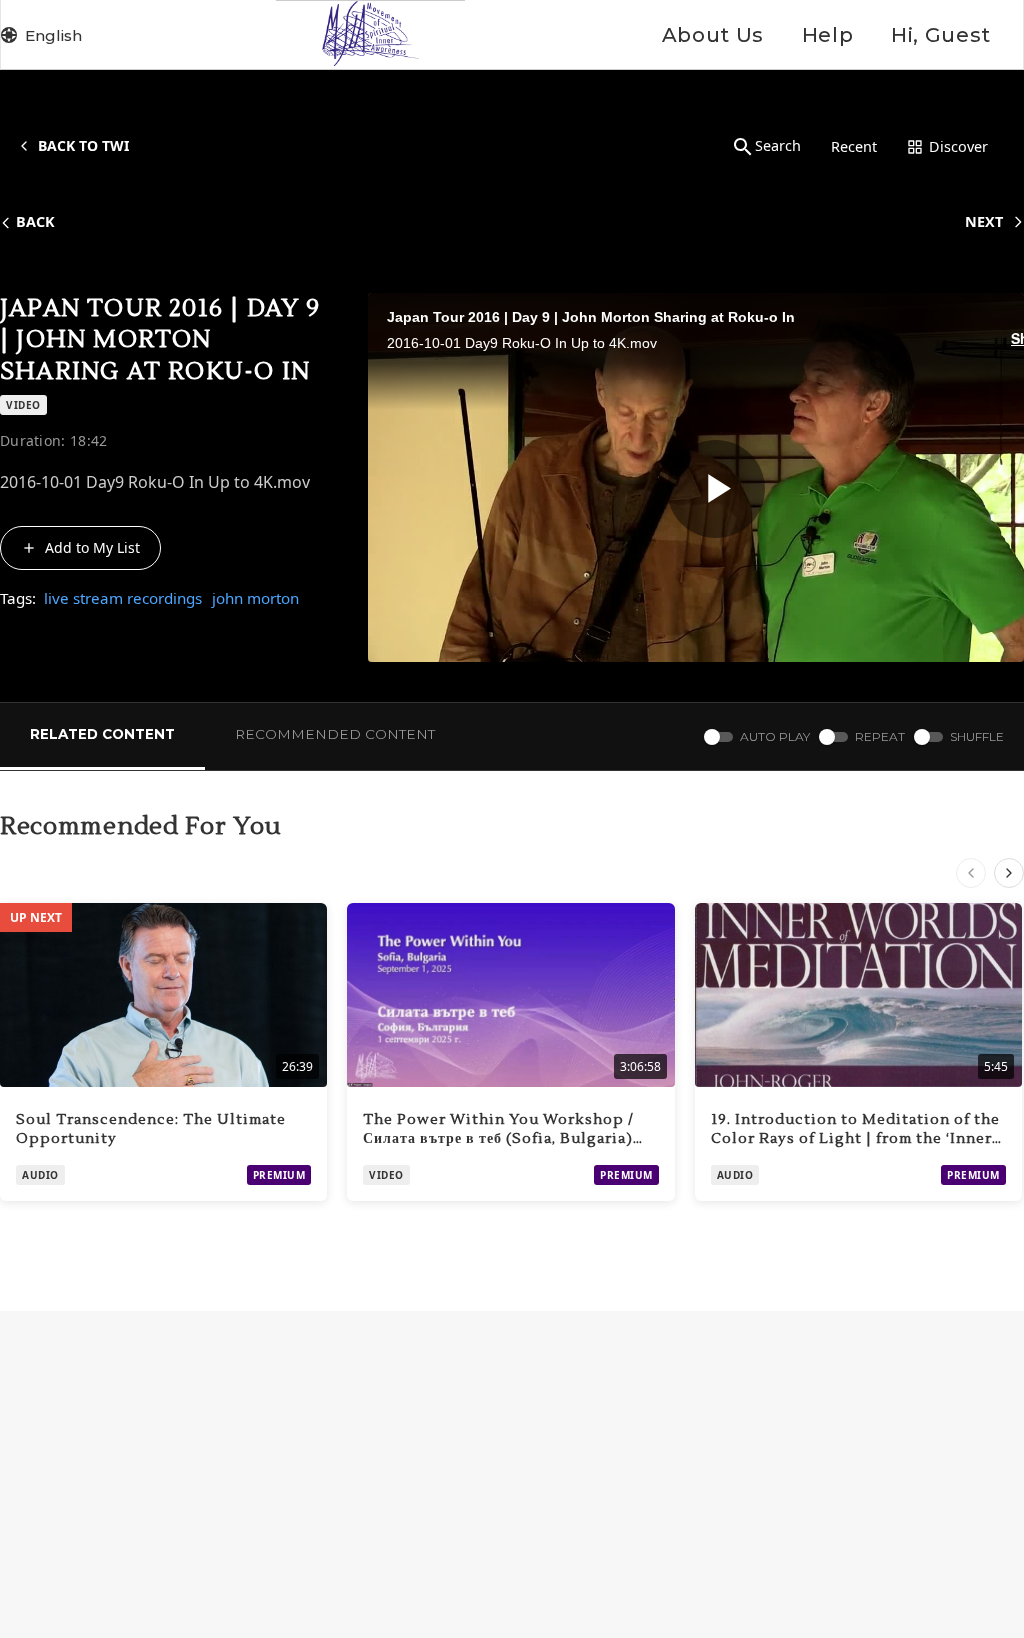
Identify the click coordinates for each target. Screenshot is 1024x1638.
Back (35, 221)
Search (778, 145)
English (53, 35)
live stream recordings (123, 598)
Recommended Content (335, 734)
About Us (713, 35)
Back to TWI (83, 145)
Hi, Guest (941, 35)
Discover (958, 146)
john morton (255, 598)
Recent (854, 146)
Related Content (102, 734)
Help (827, 35)
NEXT (984, 221)
